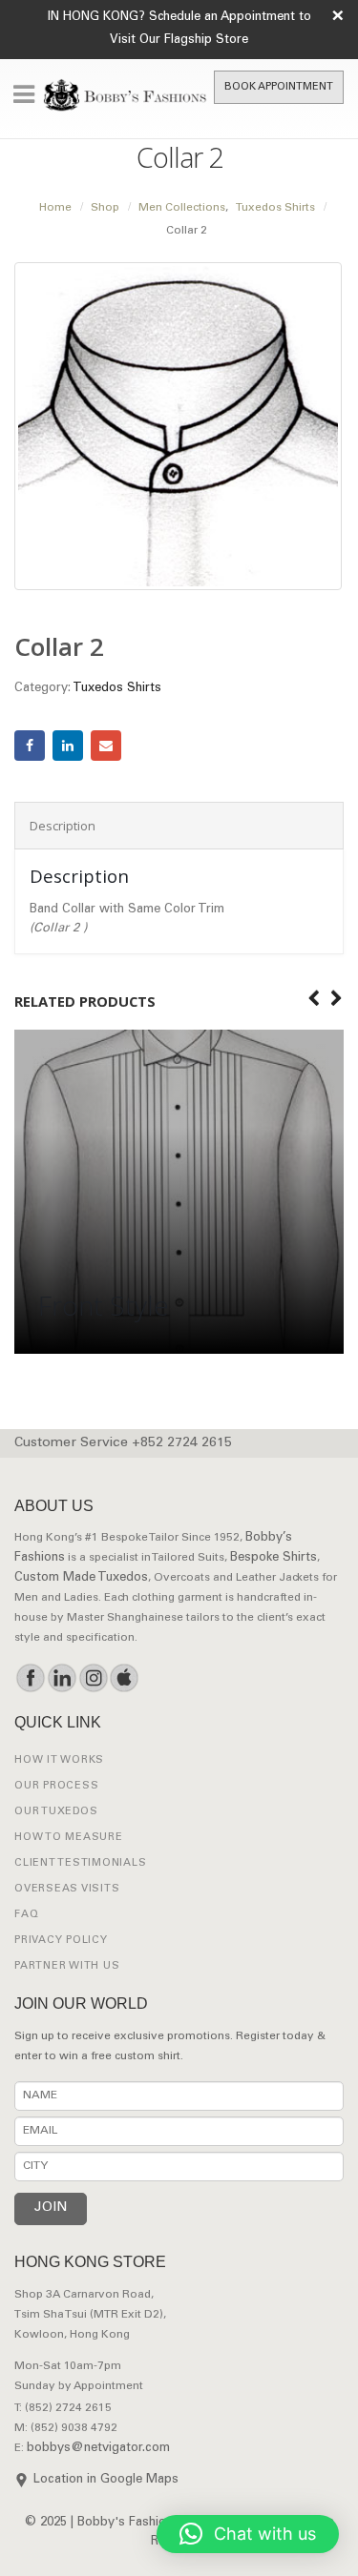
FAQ (26, 1915)
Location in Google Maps (106, 2480)
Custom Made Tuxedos (81, 1578)
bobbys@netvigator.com (98, 2449)
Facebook (30, 746)
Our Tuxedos (56, 1812)
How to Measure (69, 1838)
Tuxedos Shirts (117, 689)
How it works (59, 1760)
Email (106, 746)
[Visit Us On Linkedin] (62, 1678)
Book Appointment (279, 87)
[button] (248, 2534)
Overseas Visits (67, 1889)
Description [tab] (63, 826)
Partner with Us (67, 1966)
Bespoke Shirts (274, 1558)
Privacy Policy (61, 1941)
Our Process (56, 1786)
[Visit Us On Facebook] (30, 1678)
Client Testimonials (80, 1863)
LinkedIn (68, 746)
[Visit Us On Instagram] (93, 1678)
